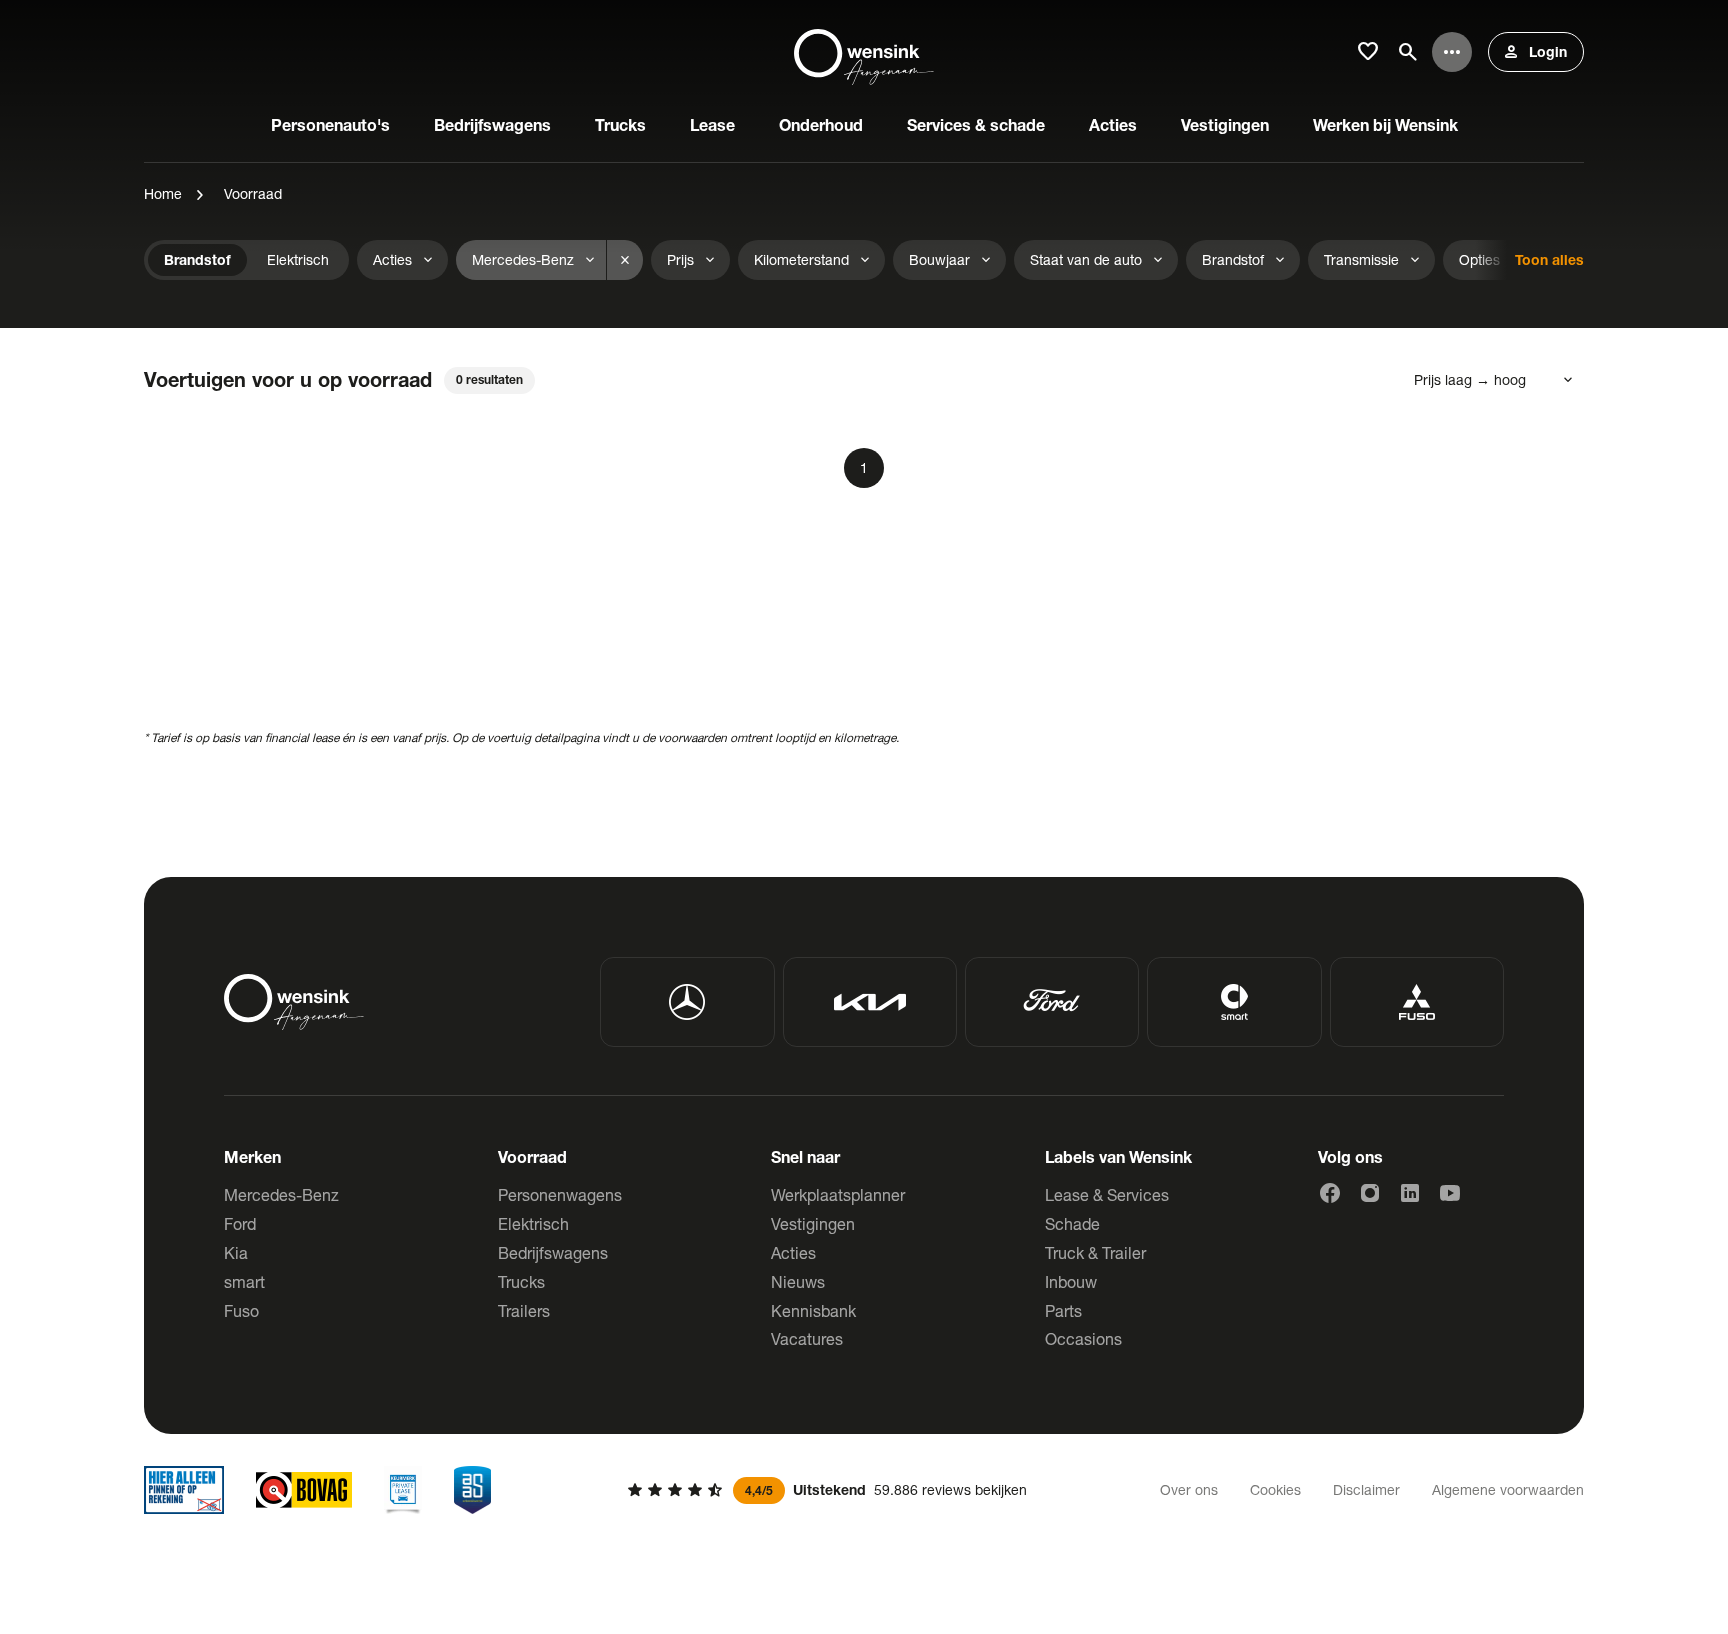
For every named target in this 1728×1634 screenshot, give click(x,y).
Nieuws (798, 1281)
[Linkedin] (1410, 1193)
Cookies (1275, 1489)
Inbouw (1071, 1281)
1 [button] (864, 467)
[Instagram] (1370, 1193)
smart (244, 1281)
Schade (1072, 1223)
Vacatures (807, 1338)
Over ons (1189, 1489)
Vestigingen (813, 1223)
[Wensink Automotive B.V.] (864, 52)
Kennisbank (813, 1310)
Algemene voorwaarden (1508, 1489)
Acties (793, 1252)
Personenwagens (560, 1194)
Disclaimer (1366, 1489)
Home (163, 193)
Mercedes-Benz (281, 1194)
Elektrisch (533, 1223)
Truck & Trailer (1095, 1252)
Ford (240, 1223)
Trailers (524, 1310)
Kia (236, 1252)
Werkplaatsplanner (838, 1194)
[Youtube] (1450, 1193)
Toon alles (1549, 259)
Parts (1063, 1310)
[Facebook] (1330, 1193)
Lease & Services (1107, 1194)
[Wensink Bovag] (304, 1490)
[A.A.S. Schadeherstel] (473, 1490)
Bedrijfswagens (553, 1252)
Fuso (241, 1310)
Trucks (521, 1281)
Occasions (1083, 1338)
